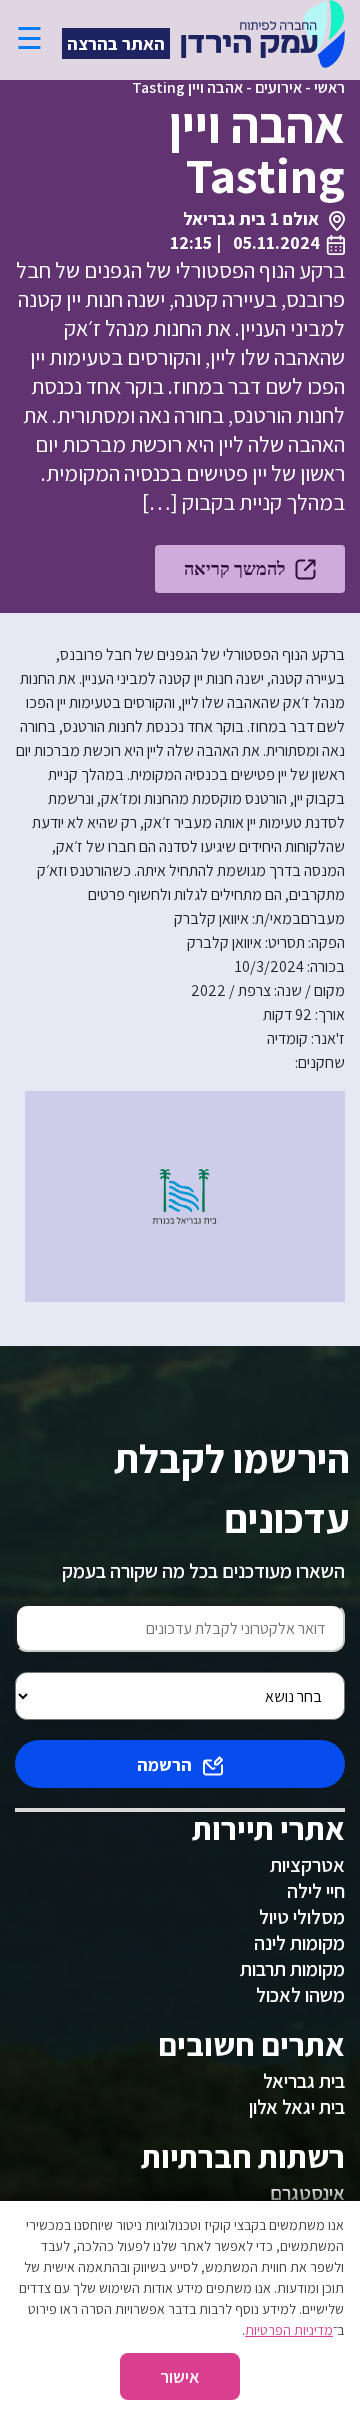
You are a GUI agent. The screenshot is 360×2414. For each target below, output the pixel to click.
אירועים (278, 87)
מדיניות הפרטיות (289, 2330)
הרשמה (164, 1764)
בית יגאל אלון (297, 2107)
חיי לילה (316, 1891)
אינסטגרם (307, 2193)
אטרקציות (307, 1865)
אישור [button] (180, 2376)
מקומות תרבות (292, 1969)
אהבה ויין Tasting (187, 87)
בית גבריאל (304, 2081)
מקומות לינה (299, 1943)
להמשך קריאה (234, 568)
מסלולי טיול (302, 1917)
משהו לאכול (300, 1995)
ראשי (329, 87)
